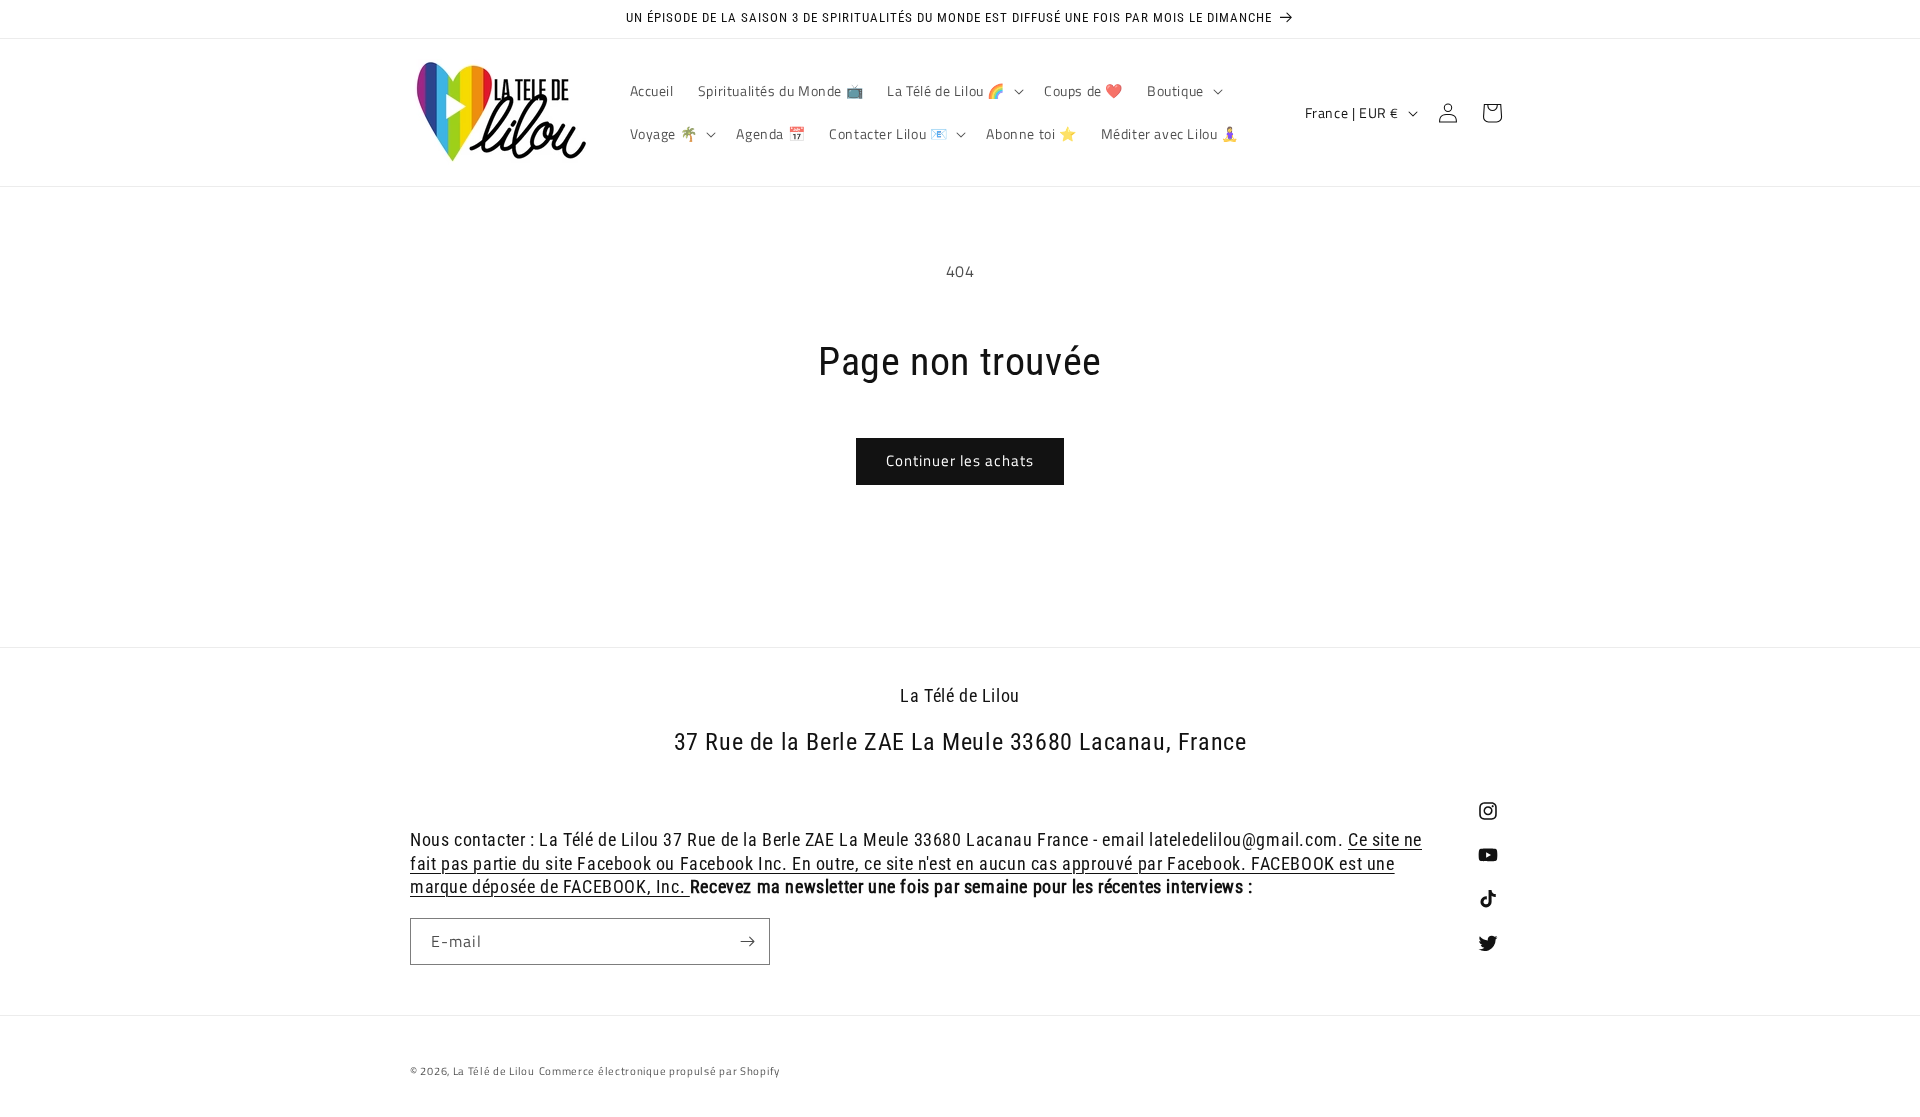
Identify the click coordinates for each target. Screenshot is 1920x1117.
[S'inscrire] (747, 941)
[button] (953, 91)
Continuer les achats (960, 460)
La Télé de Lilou (494, 1071)
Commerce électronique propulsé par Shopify (659, 1071)
